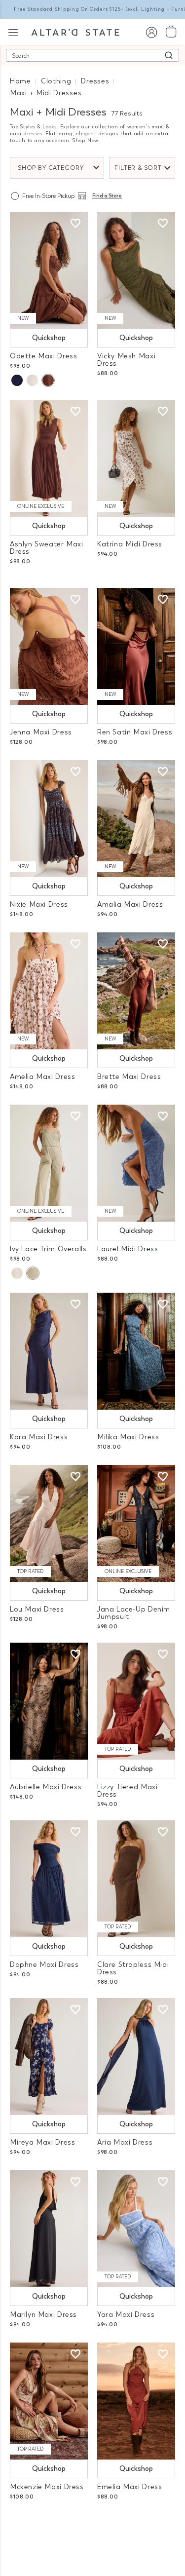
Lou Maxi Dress (37, 1609)
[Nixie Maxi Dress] (49, 819)
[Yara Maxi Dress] (136, 2229)
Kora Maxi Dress (39, 1437)
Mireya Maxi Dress (42, 2142)
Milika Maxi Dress (128, 1437)
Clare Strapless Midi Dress (133, 1968)
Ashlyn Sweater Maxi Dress (47, 548)
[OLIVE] (33, 1273)
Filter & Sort (138, 168)
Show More (92, 2526)
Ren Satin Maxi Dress (135, 732)
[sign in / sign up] (151, 32)
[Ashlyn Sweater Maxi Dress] (49, 458)
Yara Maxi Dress (126, 2315)
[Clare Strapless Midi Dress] (136, 1879)
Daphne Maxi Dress (44, 1965)
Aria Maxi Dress (125, 2142)
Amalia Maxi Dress (130, 904)
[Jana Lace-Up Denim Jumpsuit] (136, 1523)
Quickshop (49, 338)
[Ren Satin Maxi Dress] (136, 646)
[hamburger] (13, 31)
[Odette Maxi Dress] (49, 270)
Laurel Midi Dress (128, 1249)
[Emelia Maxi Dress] (136, 2401)
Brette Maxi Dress (129, 1077)
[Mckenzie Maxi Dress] (49, 2401)
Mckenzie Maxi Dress (47, 2487)
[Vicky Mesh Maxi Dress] (136, 270)
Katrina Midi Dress (130, 544)
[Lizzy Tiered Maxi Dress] (136, 1701)
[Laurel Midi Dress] (136, 1163)
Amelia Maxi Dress (42, 1077)
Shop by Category (51, 168)
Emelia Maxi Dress (129, 2487)
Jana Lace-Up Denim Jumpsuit (134, 1613)
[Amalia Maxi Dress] (136, 819)
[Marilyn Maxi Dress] (49, 2229)
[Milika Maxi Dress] (136, 1351)
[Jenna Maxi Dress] (49, 646)
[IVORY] (17, 1273)
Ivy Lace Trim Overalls (48, 1249)
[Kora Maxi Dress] (49, 1351)
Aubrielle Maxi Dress (46, 1787)
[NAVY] (17, 380)
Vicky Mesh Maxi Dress (126, 360)
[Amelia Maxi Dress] (49, 991)
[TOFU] (32, 380)
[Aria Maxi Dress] (136, 2057)
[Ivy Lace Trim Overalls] (49, 1163)
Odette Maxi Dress (43, 356)
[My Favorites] (75, 224)
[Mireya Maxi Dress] (49, 2057)
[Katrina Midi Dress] (136, 458)
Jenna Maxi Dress (41, 732)
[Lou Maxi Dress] (49, 1523)
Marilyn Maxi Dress (43, 2315)
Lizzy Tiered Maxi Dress (127, 1791)
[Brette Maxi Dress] (136, 991)
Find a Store (107, 196)
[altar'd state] (75, 32)
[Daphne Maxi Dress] (49, 1879)
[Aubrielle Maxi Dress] (49, 1701)
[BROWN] (48, 380)
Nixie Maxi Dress (39, 904)
